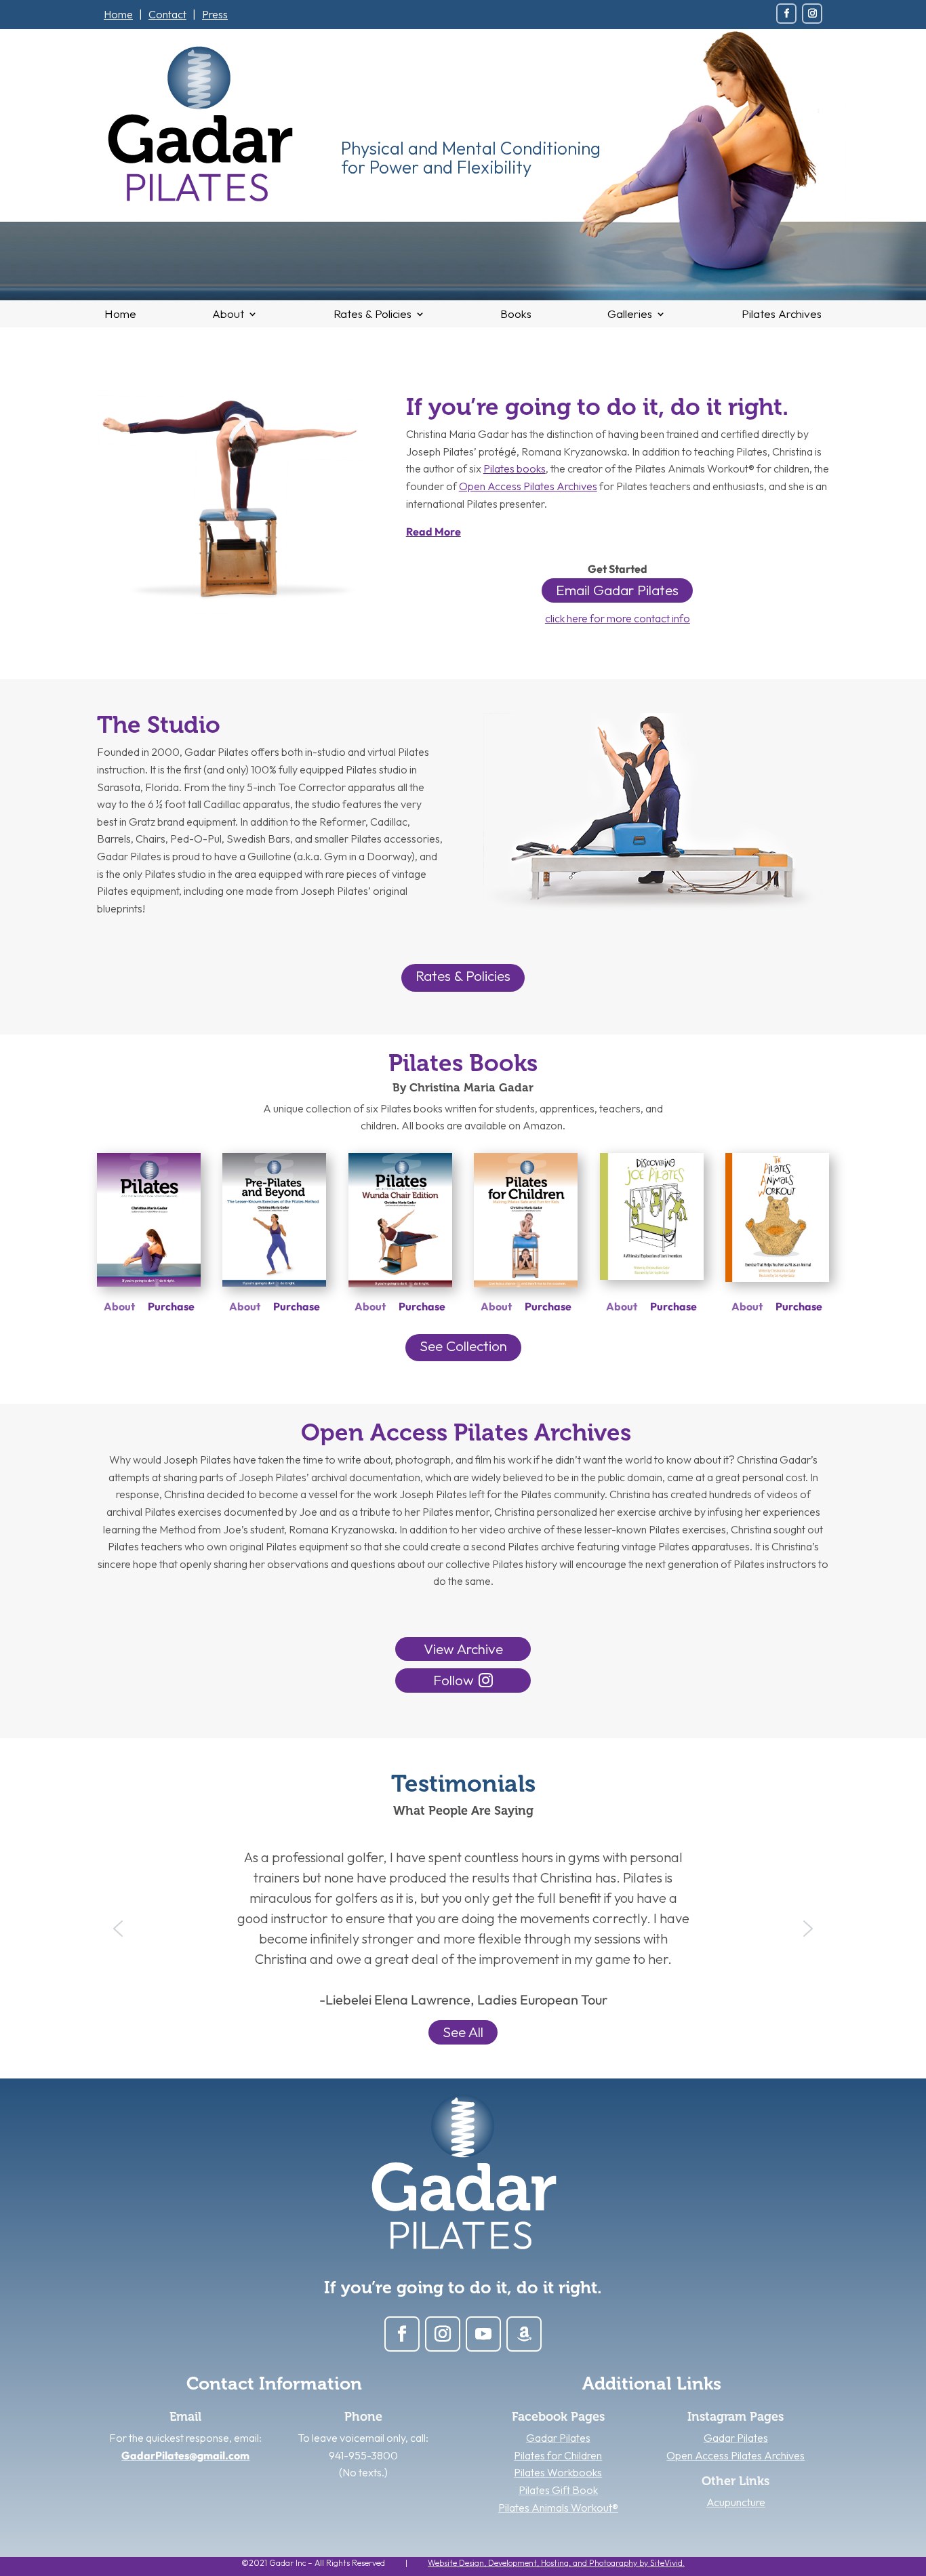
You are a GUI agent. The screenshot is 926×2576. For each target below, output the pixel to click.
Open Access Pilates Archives (528, 486)
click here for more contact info (618, 618)
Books (516, 315)
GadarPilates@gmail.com (185, 2455)
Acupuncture (736, 2502)
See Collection (463, 1346)
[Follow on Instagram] (812, 14)
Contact (167, 14)
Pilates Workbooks (558, 2472)
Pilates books (515, 468)
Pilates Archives (782, 315)
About (228, 315)
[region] (463, 1929)
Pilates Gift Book (558, 2490)
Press (215, 14)
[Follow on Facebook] (786, 14)
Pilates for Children (558, 2455)
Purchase (171, 1306)
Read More (434, 531)
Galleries (630, 315)
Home (118, 14)
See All (463, 2032)
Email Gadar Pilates (617, 590)
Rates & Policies (373, 315)
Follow (454, 1680)
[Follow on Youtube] (483, 2334)
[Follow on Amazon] (524, 2334)
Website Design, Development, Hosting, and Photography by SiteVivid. (556, 2563)
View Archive (463, 1649)
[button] (118, 1929)
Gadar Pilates (558, 2438)
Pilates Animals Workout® (558, 2508)
